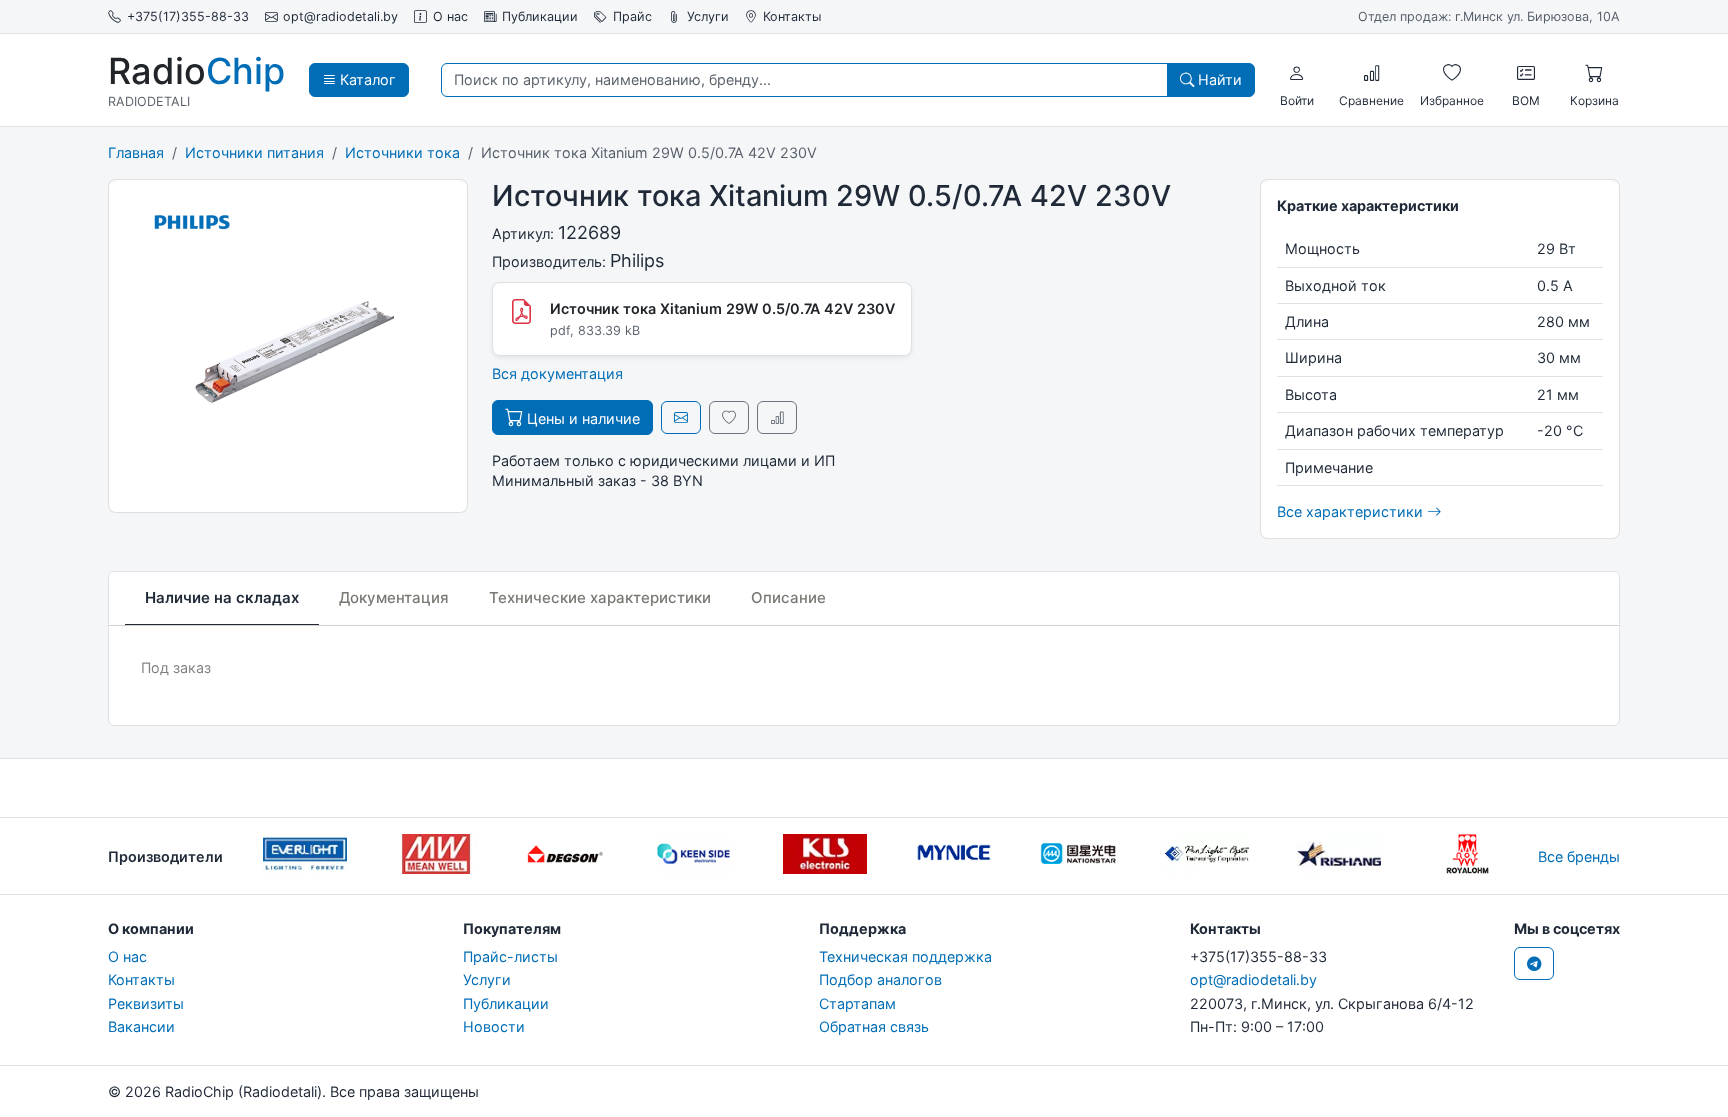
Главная (136, 152)
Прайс (632, 16)
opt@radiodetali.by (340, 16)
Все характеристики (1352, 511)
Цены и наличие (581, 418)
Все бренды (1579, 856)
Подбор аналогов (880, 979)
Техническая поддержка (905, 956)
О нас (450, 16)
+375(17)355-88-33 (188, 16)
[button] (1297, 73)
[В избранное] (729, 417)
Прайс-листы (510, 956)
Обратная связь (874, 1026)
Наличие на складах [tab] (222, 597)
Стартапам (857, 1003)
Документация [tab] (394, 597)
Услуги (708, 16)
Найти (1218, 79)
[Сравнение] (1372, 73)
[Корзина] (1594, 73)
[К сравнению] (777, 417)
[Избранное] (1452, 73)
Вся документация (557, 373)
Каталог (366, 79)
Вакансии (141, 1026)
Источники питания (254, 152)
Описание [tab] (788, 597)
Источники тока (402, 152)
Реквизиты (146, 1003)
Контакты (792, 16)
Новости (494, 1026)
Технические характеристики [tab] (600, 597)
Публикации (540, 16)
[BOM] (1526, 73)
